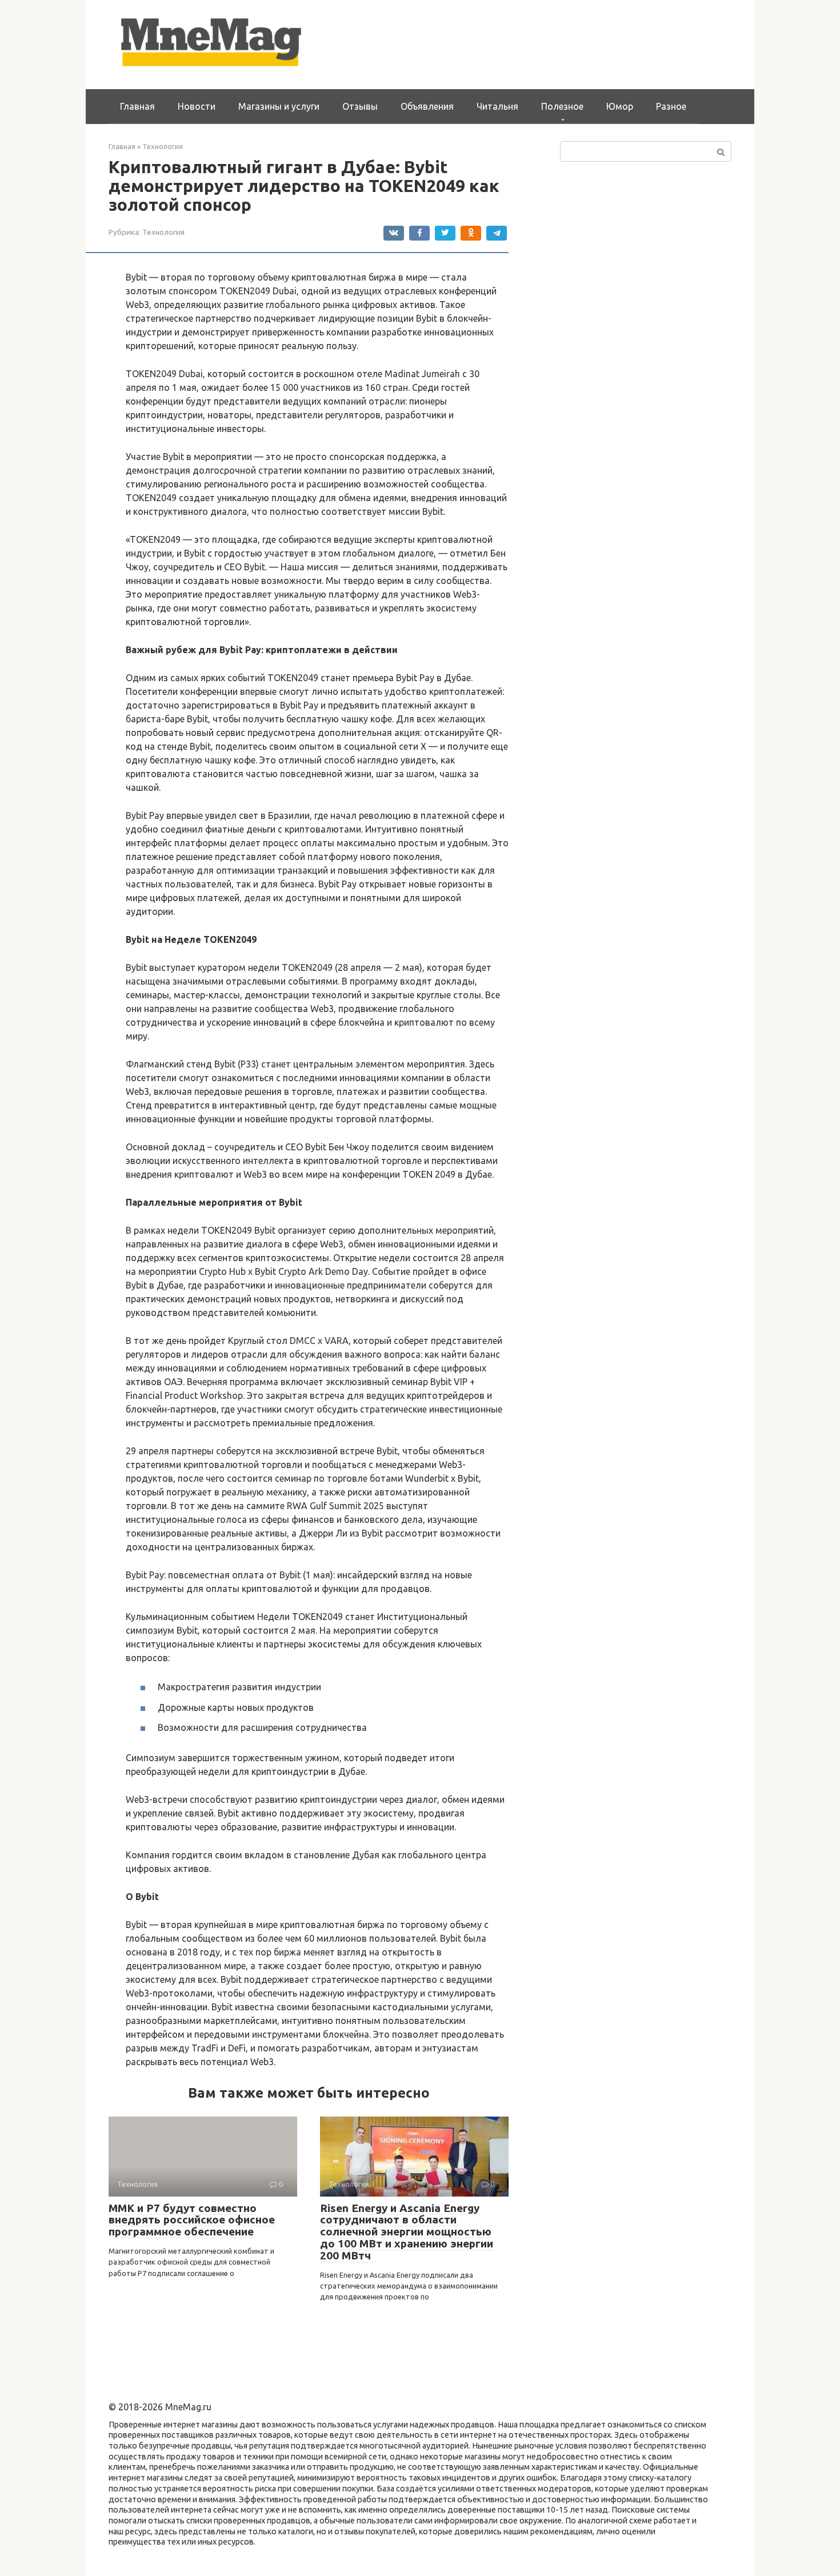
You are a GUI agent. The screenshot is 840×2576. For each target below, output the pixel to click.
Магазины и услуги (279, 106)
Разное (671, 106)
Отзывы (360, 106)
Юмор (620, 106)
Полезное (562, 106)
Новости (197, 106)
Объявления (427, 106)
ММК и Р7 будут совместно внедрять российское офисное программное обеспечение (192, 2220)
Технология (163, 232)
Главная (137, 106)
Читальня (497, 106)
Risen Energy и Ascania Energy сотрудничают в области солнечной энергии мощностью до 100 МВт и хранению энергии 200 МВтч (407, 2232)
